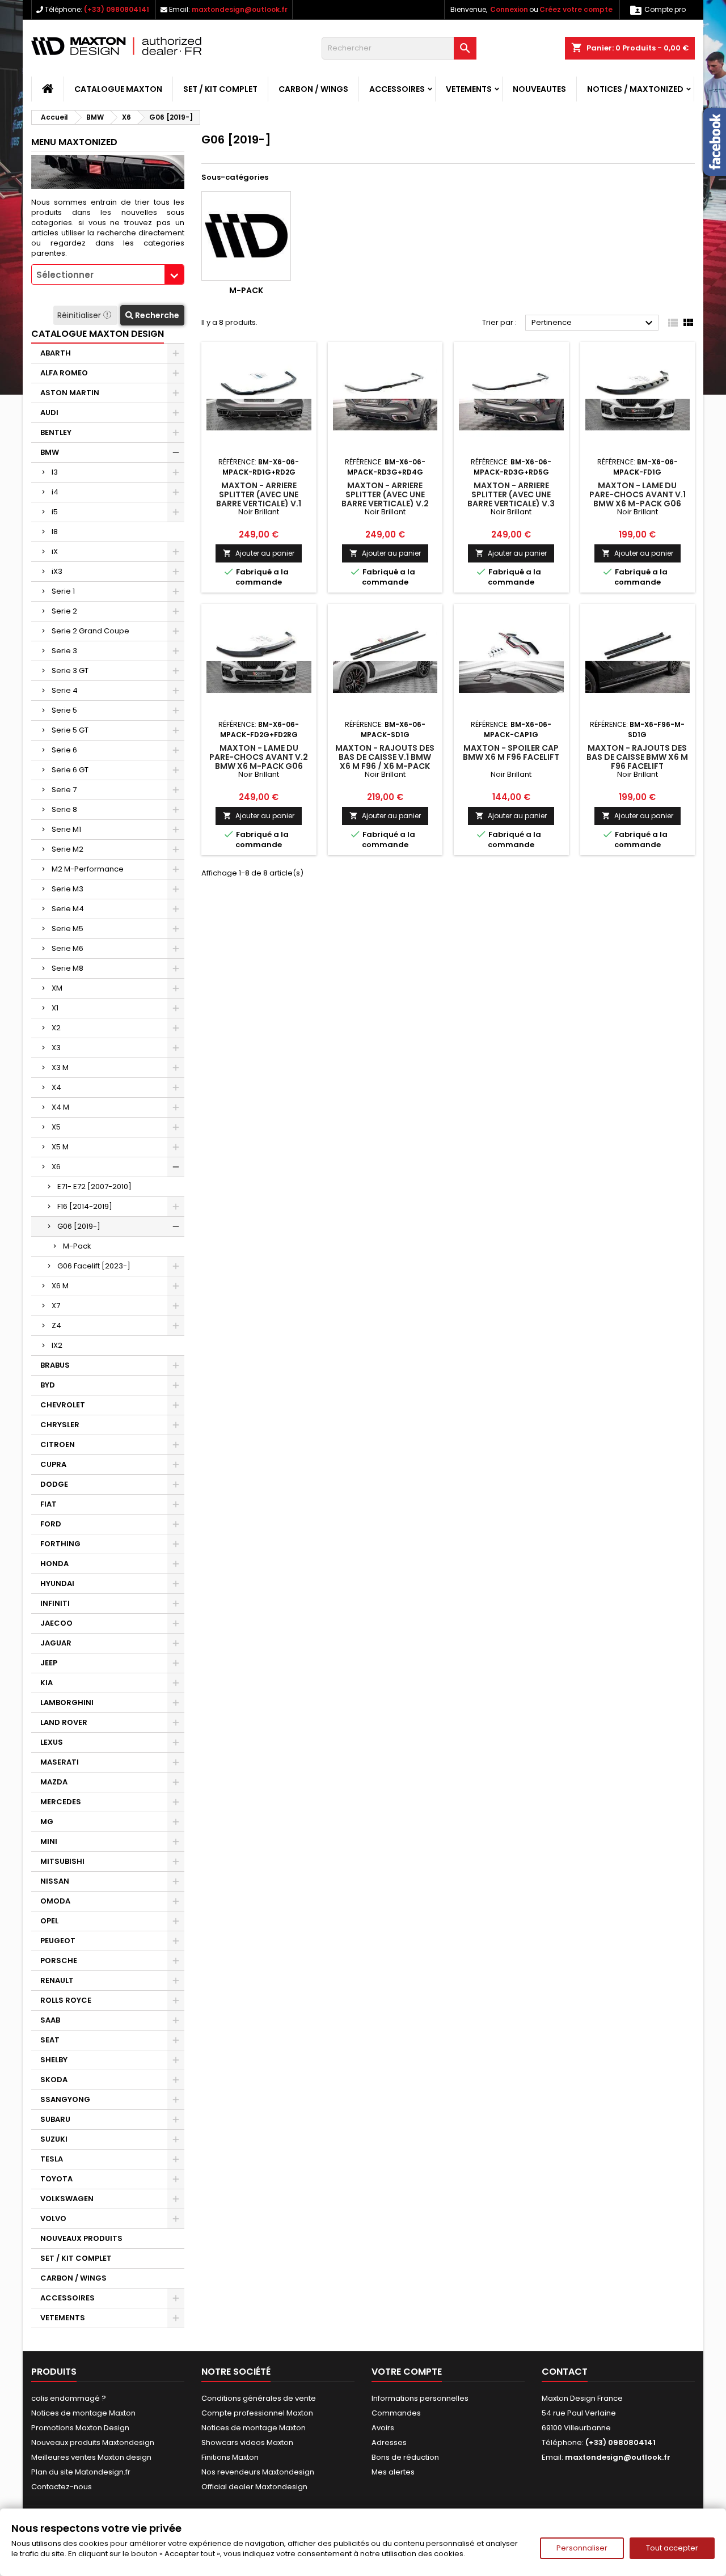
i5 (55, 512)
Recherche (156, 315)
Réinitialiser (80, 315)
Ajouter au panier (259, 553)
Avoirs (383, 2428)
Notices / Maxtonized (635, 89)
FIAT (48, 1504)
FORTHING (60, 1544)
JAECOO (56, 1623)
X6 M (60, 1286)
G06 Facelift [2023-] (94, 1266)
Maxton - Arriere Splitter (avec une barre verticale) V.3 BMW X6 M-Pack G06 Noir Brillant (511, 504)
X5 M (60, 1147)
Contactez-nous (62, 2487)
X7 (56, 1306)
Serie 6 (64, 750)
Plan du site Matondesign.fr (81, 2472)
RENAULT (57, 1980)
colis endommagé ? (69, 2398)
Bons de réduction (405, 2457)
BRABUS (55, 1365)
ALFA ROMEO (64, 373)
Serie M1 (66, 829)
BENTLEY (56, 432)
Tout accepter (672, 2548)
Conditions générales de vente (259, 2398)
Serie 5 (64, 710)
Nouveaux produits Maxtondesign (93, 2442)
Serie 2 (64, 611)
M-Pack (77, 1246)
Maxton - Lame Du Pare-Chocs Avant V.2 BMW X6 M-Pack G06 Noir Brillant (259, 762)
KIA (47, 1683)
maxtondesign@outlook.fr (240, 9)
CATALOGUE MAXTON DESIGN (98, 334)
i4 (55, 492)
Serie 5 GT (70, 730)
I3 (55, 472)
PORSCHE (59, 1960)
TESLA (52, 2159)
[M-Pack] (246, 236)
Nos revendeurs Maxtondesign (258, 2472)
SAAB (50, 2020)
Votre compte (407, 2372)
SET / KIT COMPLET (220, 89)
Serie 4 (65, 690)
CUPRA (53, 1464)
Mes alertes (393, 2472)
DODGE (54, 1484)
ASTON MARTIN (70, 393)
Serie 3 (64, 651)
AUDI (49, 413)
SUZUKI (54, 2139)
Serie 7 (64, 790)
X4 (56, 1087)
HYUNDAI (57, 1583)
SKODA (54, 2080)
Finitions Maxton (230, 2457)
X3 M (60, 1067)
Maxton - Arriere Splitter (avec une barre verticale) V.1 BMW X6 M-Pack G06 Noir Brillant (259, 504)
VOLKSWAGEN (67, 2199)
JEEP (49, 1663)
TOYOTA (56, 2179)
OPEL (49, 1921)
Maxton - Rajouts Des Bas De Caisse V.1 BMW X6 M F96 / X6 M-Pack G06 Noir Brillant (385, 762)
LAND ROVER (64, 1722)
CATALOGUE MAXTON (118, 89)
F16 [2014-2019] (85, 1206)
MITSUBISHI (62, 1861)
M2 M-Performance (88, 869)
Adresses (389, 2442)
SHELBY (54, 2060)
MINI (49, 1841)
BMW (50, 452)
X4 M (60, 1107)
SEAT (50, 2040)
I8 (55, 532)
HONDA (54, 1564)
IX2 (57, 1345)
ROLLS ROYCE (66, 2000)
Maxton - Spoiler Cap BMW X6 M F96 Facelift (511, 752)
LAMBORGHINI (67, 1702)
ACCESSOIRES (397, 89)
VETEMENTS (469, 89)
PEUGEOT (58, 1941)
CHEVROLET (63, 1405)
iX (55, 551)
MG (47, 1822)
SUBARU (55, 2119)
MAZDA (54, 1782)
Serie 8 (64, 809)
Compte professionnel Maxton (257, 2413)
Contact (565, 2372)
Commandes (396, 2413)
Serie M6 (67, 948)
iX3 (57, 571)
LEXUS (52, 1742)
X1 (55, 1008)
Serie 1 (63, 591)
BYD (48, 1385)
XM (57, 988)
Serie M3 (67, 889)
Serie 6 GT (70, 770)
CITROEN (58, 1444)
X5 (56, 1127)
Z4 (56, 1325)
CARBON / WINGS (313, 89)
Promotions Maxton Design (80, 2428)
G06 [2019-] (79, 1226)
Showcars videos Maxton (247, 2442)
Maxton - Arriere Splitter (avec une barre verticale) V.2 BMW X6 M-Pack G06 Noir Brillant (385, 504)
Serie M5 (67, 929)
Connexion (509, 9)
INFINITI (55, 1603)
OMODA (55, 1901)
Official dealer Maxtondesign (254, 2487)
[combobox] (108, 274)
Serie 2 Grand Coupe (90, 631)
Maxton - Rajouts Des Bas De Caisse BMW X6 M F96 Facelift (637, 757)
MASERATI (60, 1762)
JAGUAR (56, 1643)
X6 (56, 1167)
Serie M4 (68, 909)
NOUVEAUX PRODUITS (81, 2238)
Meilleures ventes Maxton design (91, 2457)
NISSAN (55, 1881)
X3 (56, 1048)
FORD (51, 1524)
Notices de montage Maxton (83, 2413)
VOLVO (53, 2218)
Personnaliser (582, 2548)
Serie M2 (67, 849)
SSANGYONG (65, 2099)
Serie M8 (67, 968)
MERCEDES (61, 1802)
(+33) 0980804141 (117, 9)
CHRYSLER (60, 1425)
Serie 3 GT (70, 671)
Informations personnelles (420, 2398)
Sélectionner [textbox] (65, 275)
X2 (56, 1028)
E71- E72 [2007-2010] (94, 1187)
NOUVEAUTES (539, 89)
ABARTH (56, 353)
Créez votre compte (576, 9)
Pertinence (594, 323)
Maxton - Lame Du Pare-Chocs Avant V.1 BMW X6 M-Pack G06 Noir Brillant (638, 499)
